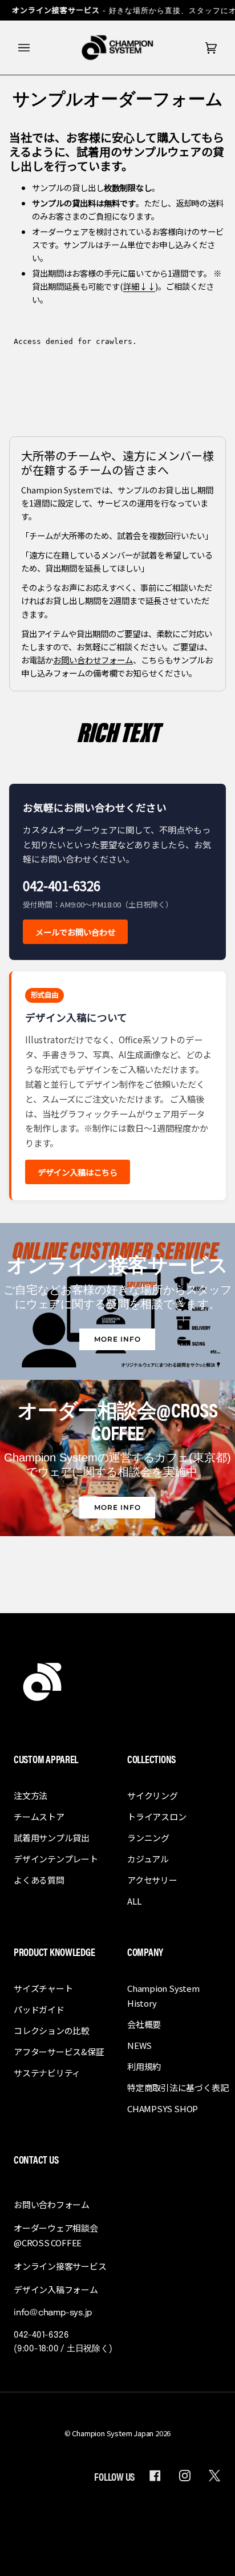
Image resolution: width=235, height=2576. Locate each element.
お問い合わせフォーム (93, 659)
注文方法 (31, 1795)
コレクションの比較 (52, 2030)
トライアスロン (157, 1816)
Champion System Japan (113, 2433)
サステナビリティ (47, 2073)
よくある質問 (39, 1880)
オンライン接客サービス (60, 2266)
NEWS (139, 2045)
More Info (117, 1339)
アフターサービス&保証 (59, 2052)
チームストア (39, 1816)
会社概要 (144, 2024)
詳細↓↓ (139, 286)
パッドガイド (39, 2009)
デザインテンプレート (56, 1859)
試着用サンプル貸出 (52, 1838)
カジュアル (148, 1859)
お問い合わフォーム (52, 2204)
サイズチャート (43, 1988)
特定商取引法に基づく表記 (178, 2087)
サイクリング (153, 1795)
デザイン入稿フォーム (56, 2289)
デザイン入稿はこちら (78, 1172)
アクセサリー (152, 1880)
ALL (134, 1901)
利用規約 (144, 2066)
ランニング (148, 1838)
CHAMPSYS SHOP (163, 2109)
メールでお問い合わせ (75, 932)
